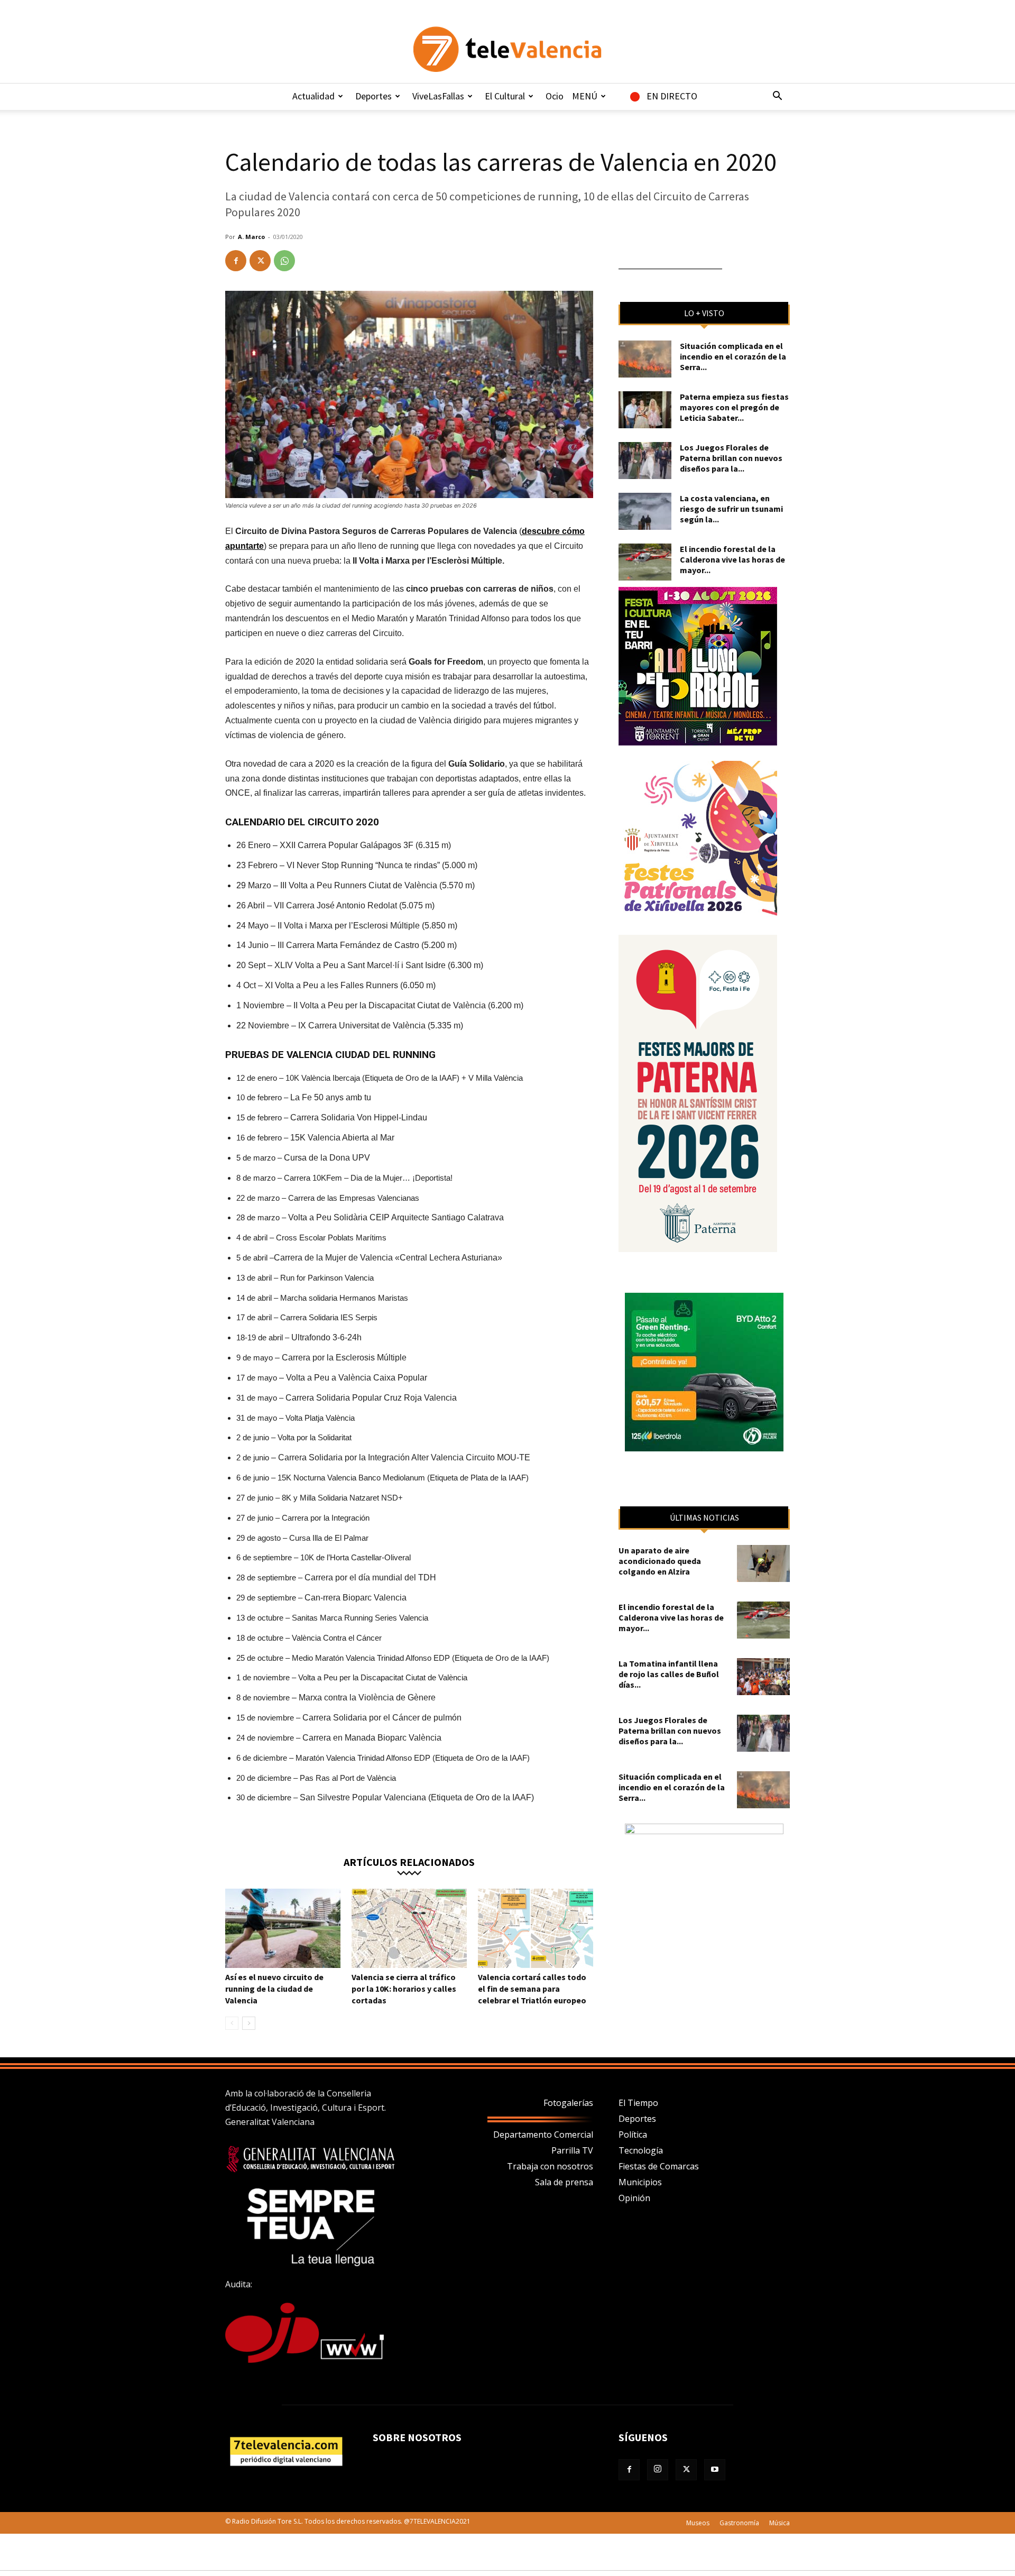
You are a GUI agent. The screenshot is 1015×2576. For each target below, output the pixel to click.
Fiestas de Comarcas (659, 2166)
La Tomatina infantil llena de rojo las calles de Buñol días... (669, 1674)
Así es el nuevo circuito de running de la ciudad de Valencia (274, 1989)
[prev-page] (232, 2023)
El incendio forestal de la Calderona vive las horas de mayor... (732, 559)
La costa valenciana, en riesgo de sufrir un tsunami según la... (731, 509)
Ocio (555, 96)
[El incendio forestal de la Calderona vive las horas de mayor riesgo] (645, 562)
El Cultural (505, 96)
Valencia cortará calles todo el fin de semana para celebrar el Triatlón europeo (532, 1989)
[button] (777, 97)
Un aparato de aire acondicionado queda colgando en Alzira (660, 1561)
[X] (260, 261)
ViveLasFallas (438, 96)
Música (779, 2523)
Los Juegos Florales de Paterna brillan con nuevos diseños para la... (731, 458)
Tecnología (641, 2150)
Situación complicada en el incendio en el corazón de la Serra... (733, 356)
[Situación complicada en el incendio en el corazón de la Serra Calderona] (645, 359)
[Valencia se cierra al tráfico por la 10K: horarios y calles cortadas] (409, 1928)
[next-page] (249, 2023)
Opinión (634, 2198)
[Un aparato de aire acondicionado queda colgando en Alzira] (763, 1563)
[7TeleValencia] (508, 49)
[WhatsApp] (284, 261)
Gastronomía (739, 2523)
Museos (698, 2523)
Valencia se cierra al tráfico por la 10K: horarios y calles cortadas (404, 1989)
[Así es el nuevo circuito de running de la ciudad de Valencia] (283, 1928)
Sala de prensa (564, 2182)
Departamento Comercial (543, 2135)
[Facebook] (236, 261)
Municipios (640, 2182)
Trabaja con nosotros (550, 2166)
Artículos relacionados (409, 1861)
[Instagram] (658, 2470)
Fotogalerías (568, 2103)
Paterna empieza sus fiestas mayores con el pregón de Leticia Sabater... (734, 407)
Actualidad (313, 96)
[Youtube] (715, 2470)
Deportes (373, 96)
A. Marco (251, 237)
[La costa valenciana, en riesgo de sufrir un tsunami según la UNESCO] (645, 511)
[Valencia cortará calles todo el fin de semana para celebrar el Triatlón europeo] (536, 1928)
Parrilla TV (572, 2150)
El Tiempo (638, 2103)
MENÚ (585, 96)
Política (633, 2135)
